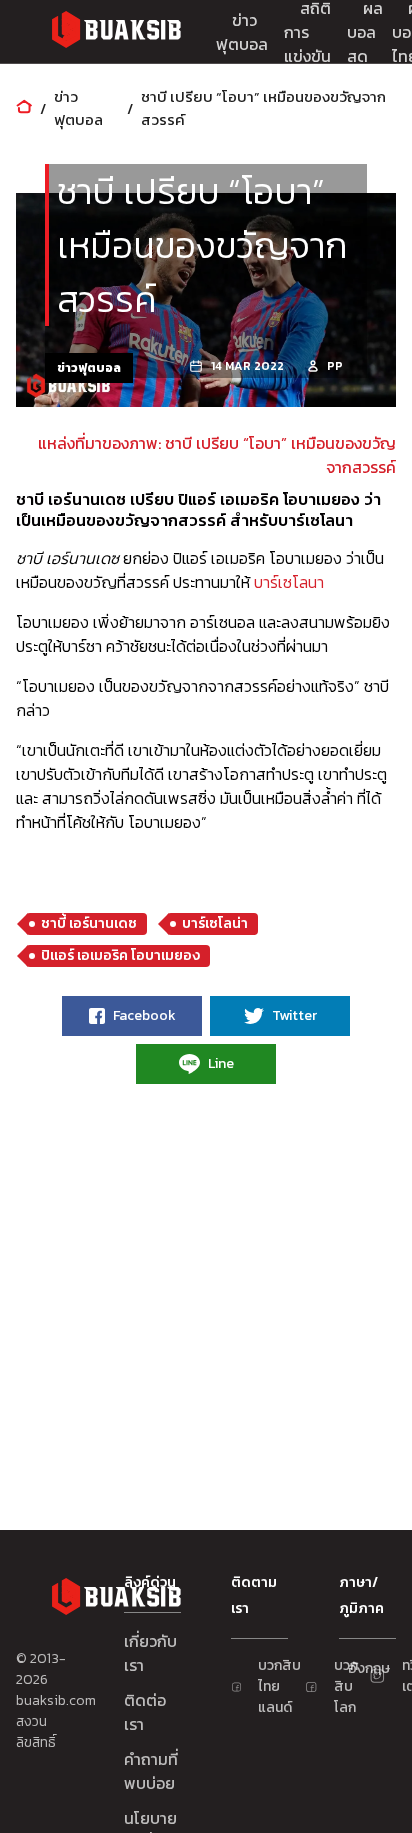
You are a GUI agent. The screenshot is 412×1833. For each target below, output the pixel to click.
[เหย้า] (24, 108)
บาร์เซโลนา (289, 582)
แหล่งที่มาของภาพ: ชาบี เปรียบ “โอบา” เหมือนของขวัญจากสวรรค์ (217, 455)
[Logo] (116, 32)
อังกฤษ (357, 1668)
